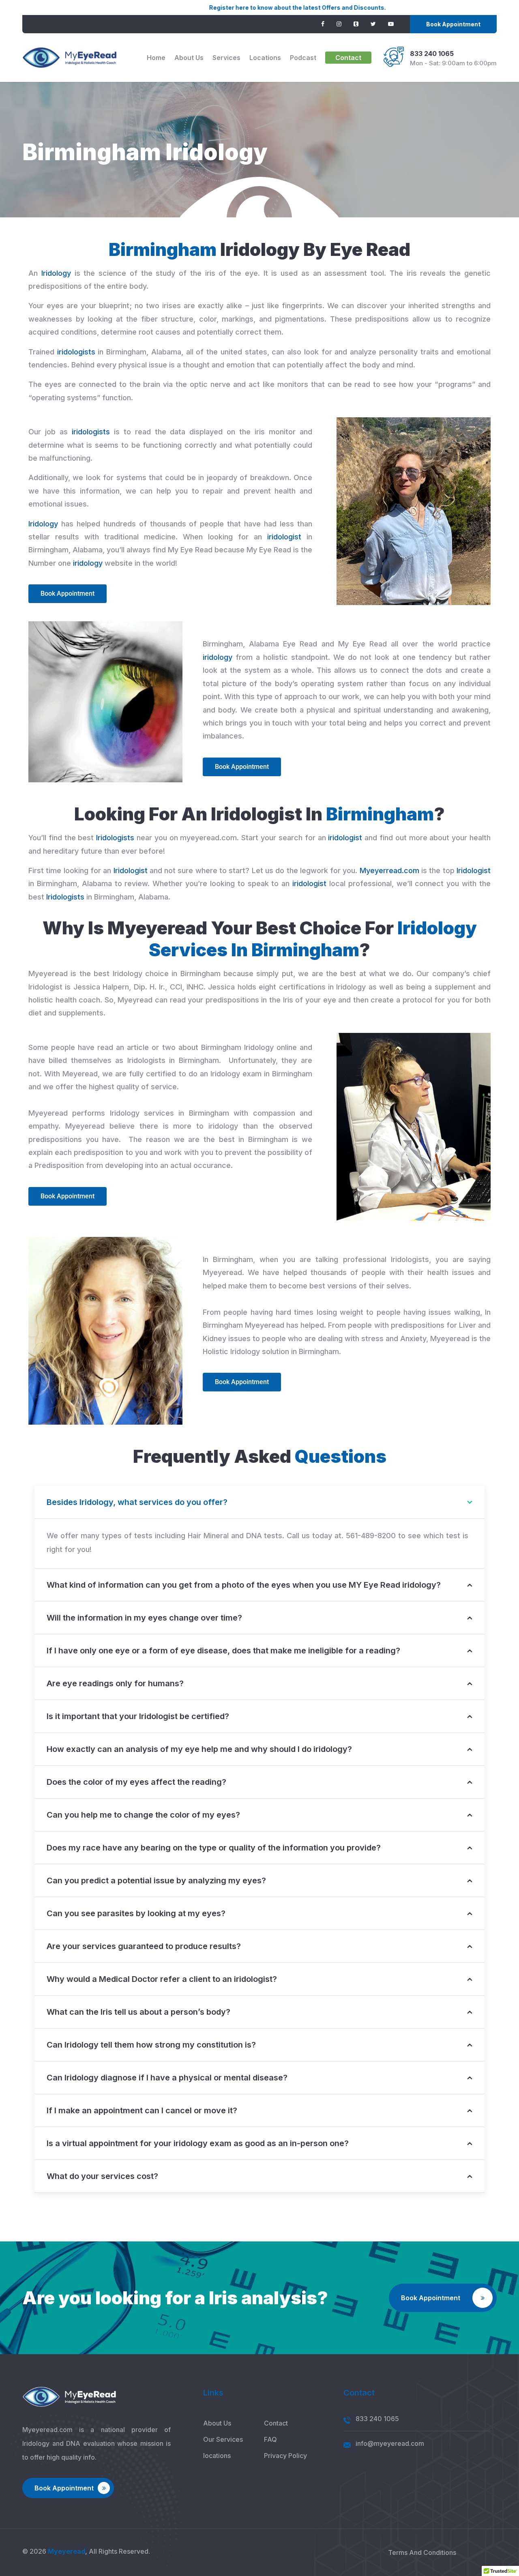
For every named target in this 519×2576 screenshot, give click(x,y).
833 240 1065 (432, 54)
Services (226, 58)
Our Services (223, 2439)
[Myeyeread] (70, 58)
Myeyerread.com (389, 870)
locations (265, 58)
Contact (348, 58)
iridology (88, 563)
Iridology (56, 273)
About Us (189, 58)
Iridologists (115, 838)
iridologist (284, 537)
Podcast (303, 58)
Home (156, 58)
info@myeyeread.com (390, 2443)
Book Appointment (453, 24)
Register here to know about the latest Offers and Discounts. (214, 8)
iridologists (76, 352)
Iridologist (131, 870)
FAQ (270, 2439)
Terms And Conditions (422, 2552)
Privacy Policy (285, 2456)
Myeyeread (66, 2551)
